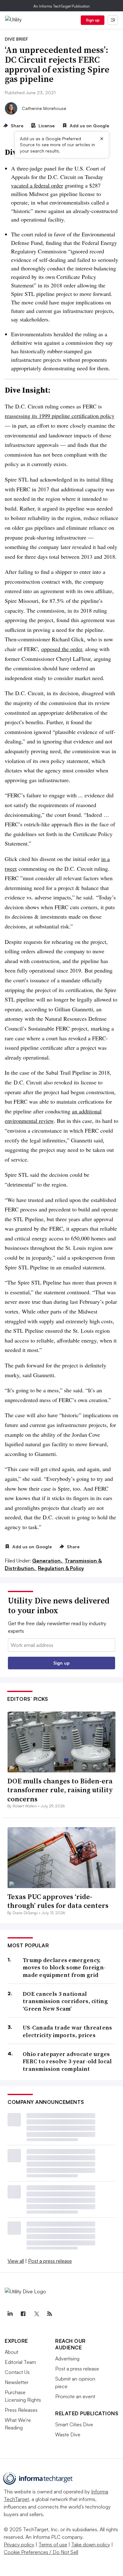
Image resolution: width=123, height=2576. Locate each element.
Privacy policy (19, 2544)
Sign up (93, 20)
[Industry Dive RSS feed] (50, 2314)
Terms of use (53, 2544)
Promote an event (75, 2396)
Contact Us (17, 2372)
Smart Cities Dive (74, 2424)
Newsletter (17, 2382)
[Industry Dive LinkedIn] (10, 2314)
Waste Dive (68, 2434)
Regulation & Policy (61, 1568)
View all (16, 2261)
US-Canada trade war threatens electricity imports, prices (67, 2031)
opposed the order (62, 649)
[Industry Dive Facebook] (23, 2314)
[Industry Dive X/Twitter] (36, 2314)
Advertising (67, 2359)
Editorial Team (20, 2362)
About (12, 2352)
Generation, (48, 1561)
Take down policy (91, 2544)
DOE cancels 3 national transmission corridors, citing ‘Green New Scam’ (65, 2001)
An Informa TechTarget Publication (62, 6)
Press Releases (21, 2410)
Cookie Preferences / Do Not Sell (41, 2552)
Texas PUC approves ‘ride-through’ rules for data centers (58, 1901)
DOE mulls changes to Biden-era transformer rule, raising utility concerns (60, 1790)
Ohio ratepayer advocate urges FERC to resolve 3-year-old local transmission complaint (67, 2061)
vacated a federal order (37, 185)
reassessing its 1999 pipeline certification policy (60, 416)
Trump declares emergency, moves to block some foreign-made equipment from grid (64, 1967)
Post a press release (50, 2261)
